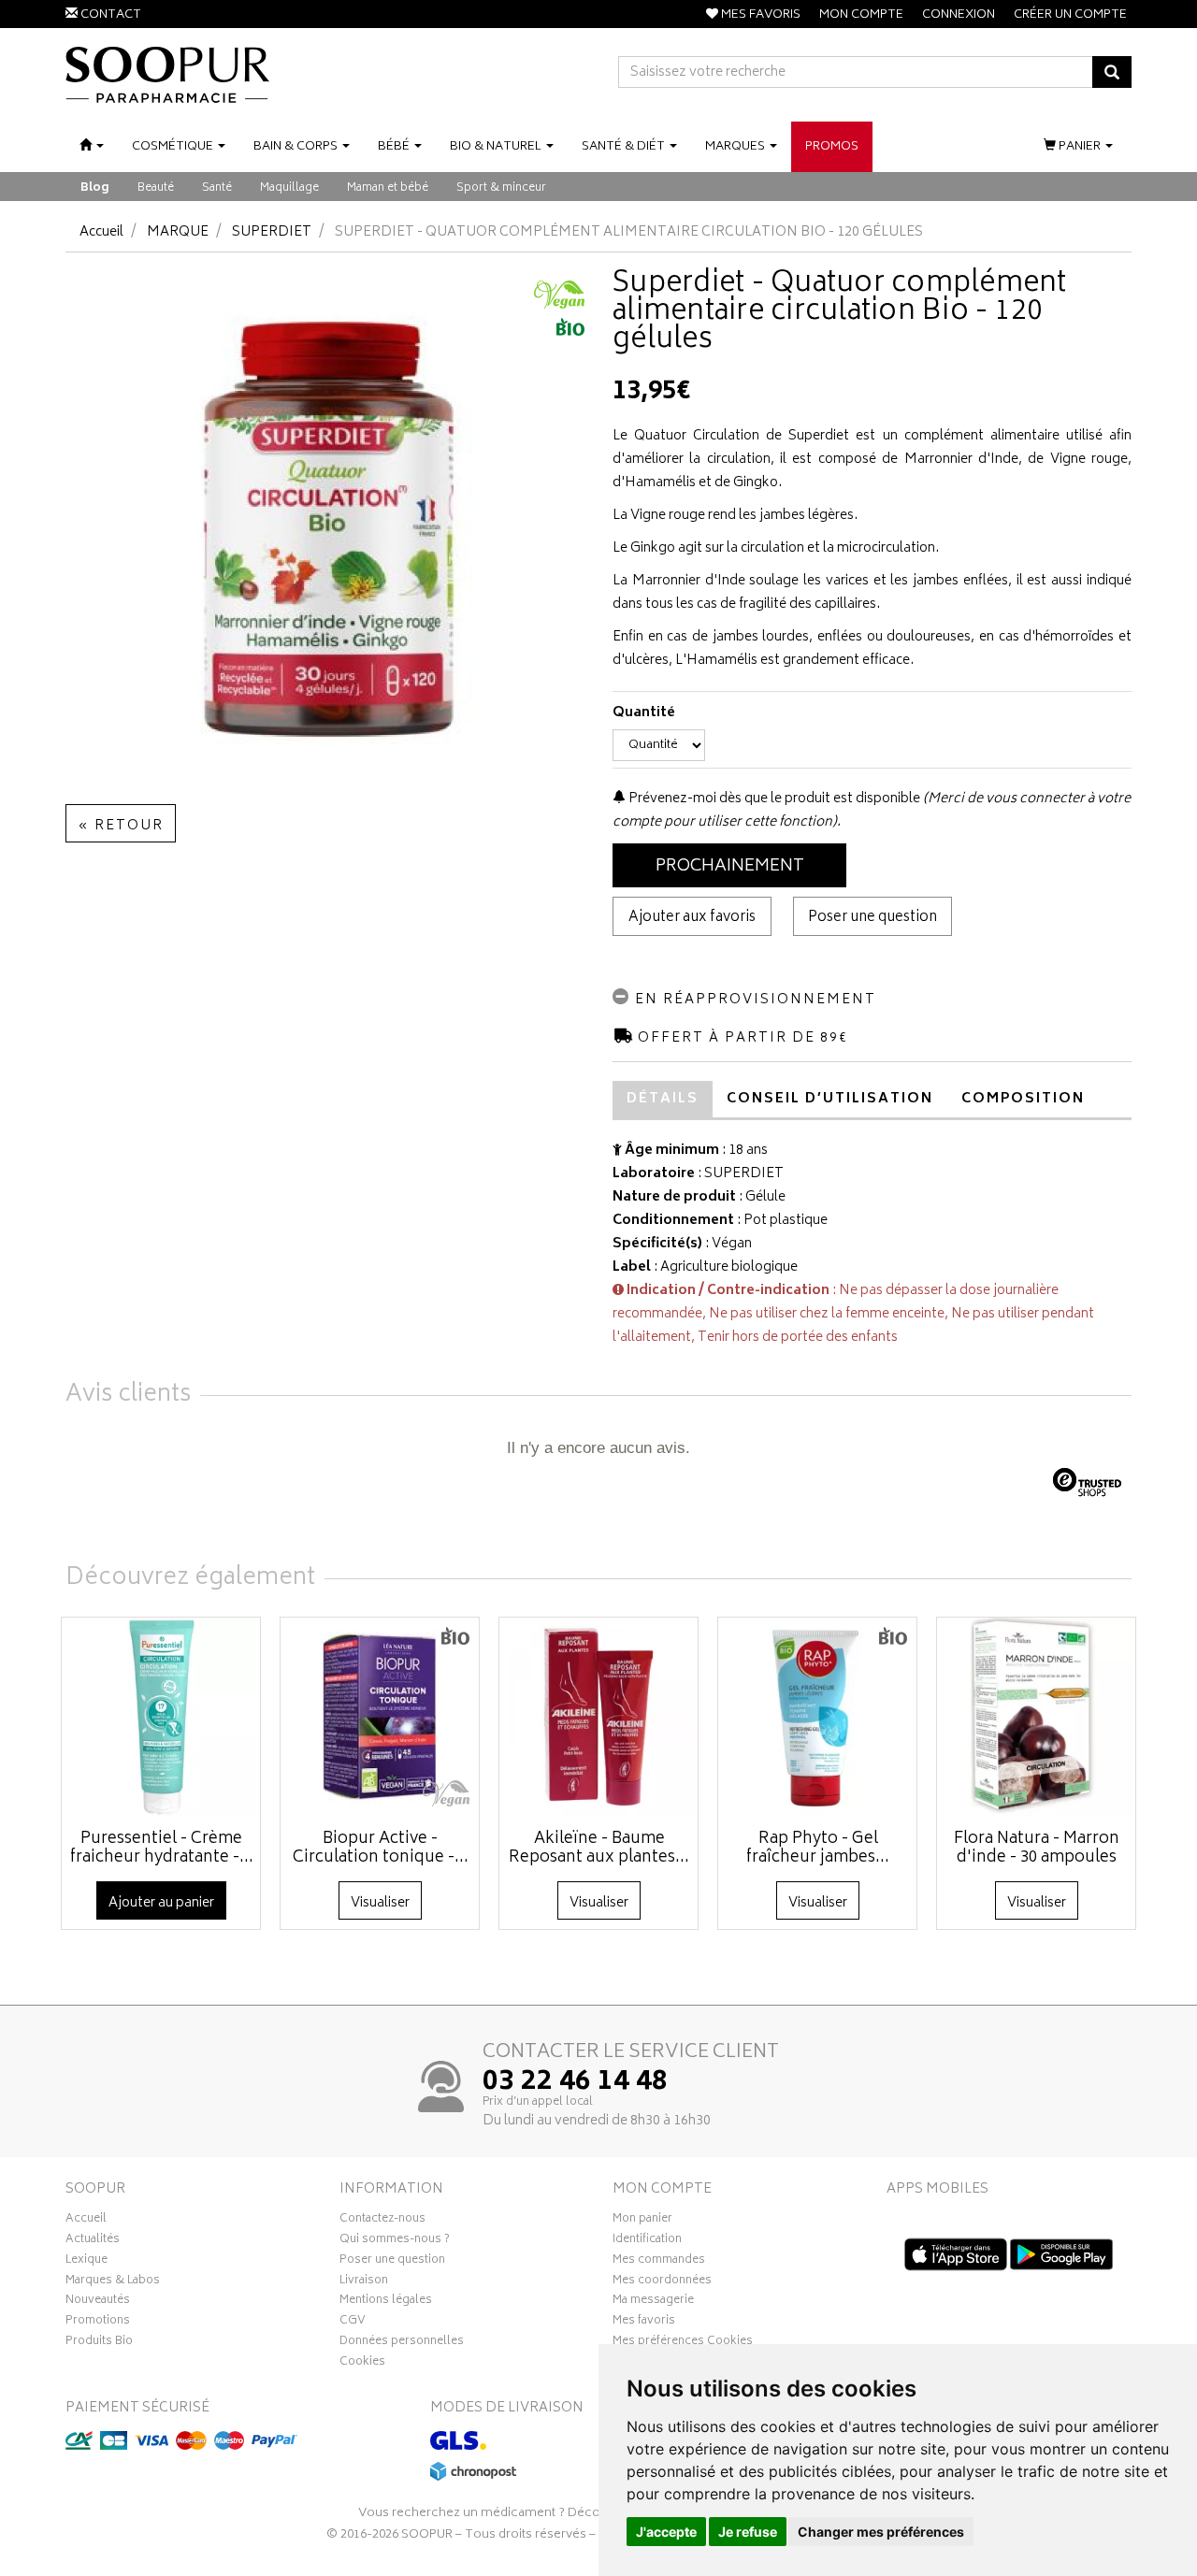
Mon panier (642, 2221)
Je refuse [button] (748, 2532)
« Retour (121, 826)
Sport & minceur (501, 188)
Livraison (364, 2282)
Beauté (156, 188)
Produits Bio (99, 2343)
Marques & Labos (113, 2282)
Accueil (101, 232)
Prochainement (730, 867)
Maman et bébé (388, 188)
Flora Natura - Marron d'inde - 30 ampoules (1037, 1849)
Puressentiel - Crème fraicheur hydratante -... (162, 1849)
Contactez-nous (382, 2221)
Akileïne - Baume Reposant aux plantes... (599, 1849)
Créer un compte (1070, 15)
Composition (1023, 1099)
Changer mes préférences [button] (881, 2532)
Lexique (87, 2262)
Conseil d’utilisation (830, 1099)
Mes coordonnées (662, 2282)
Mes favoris (644, 2323)
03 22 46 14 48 (575, 2083)
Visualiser (380, 1903)
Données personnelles (402, 2343)
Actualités (93, 2241)
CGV (353, 2323)
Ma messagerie (653, 2302)
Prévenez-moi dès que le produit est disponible (773, 799)
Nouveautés (98, 2302)
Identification (647, 2241)
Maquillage (289, 188)
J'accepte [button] (666, 2532)
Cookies (362, 2364)
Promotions (98, 2323)
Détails (663, 1099)
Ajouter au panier (161, 1903)
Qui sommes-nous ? (395, 2241)
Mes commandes (659, 2262)
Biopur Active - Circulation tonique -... (381, 1849)
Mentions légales (386, 2302)
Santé (217, 188)
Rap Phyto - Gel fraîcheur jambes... (818, 1849)
